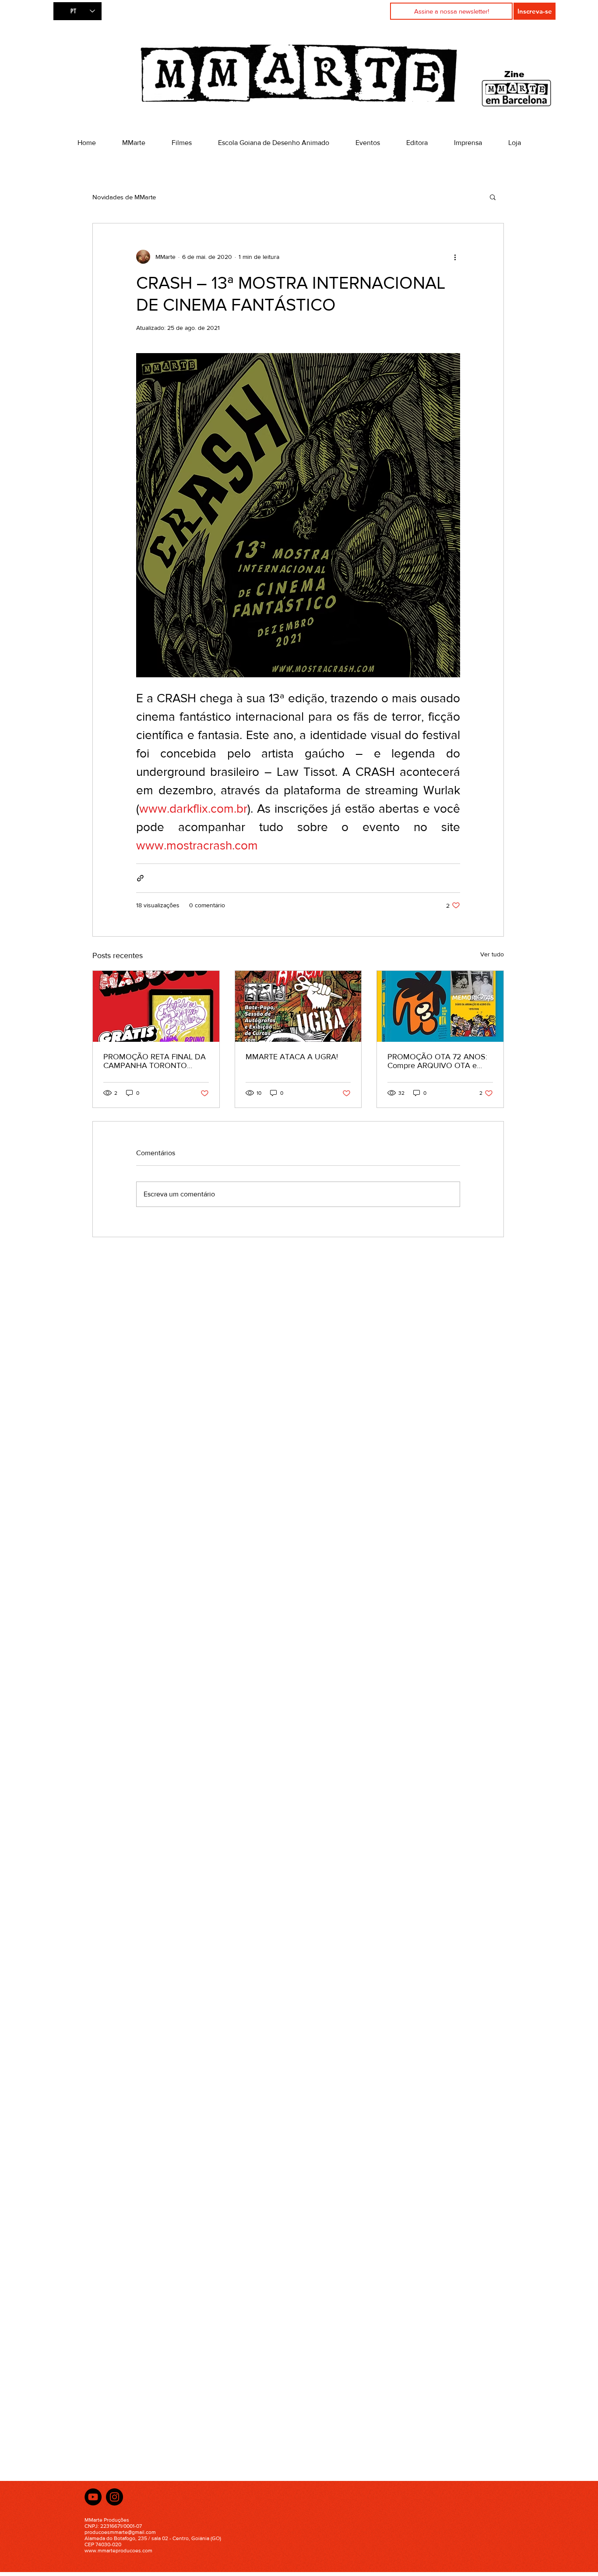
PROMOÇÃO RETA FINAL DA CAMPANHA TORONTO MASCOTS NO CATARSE (155, 1061)
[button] (493, 197)
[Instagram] (114, 2497)
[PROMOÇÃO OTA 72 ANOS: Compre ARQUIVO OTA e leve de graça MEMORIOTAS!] (440, 1006)
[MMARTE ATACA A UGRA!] (298, 1006)
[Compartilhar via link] (140, 878)
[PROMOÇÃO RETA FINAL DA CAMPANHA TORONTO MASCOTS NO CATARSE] (156, 1006)
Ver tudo (492, 954)
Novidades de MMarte (124, 197)
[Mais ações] (455, 257)
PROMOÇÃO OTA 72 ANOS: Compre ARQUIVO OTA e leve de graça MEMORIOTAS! (438, 1061)
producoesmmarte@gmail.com (120, 2532)
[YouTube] (93, 2497)
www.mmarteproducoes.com (118, 2551)
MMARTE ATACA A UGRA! (292, 1057)
